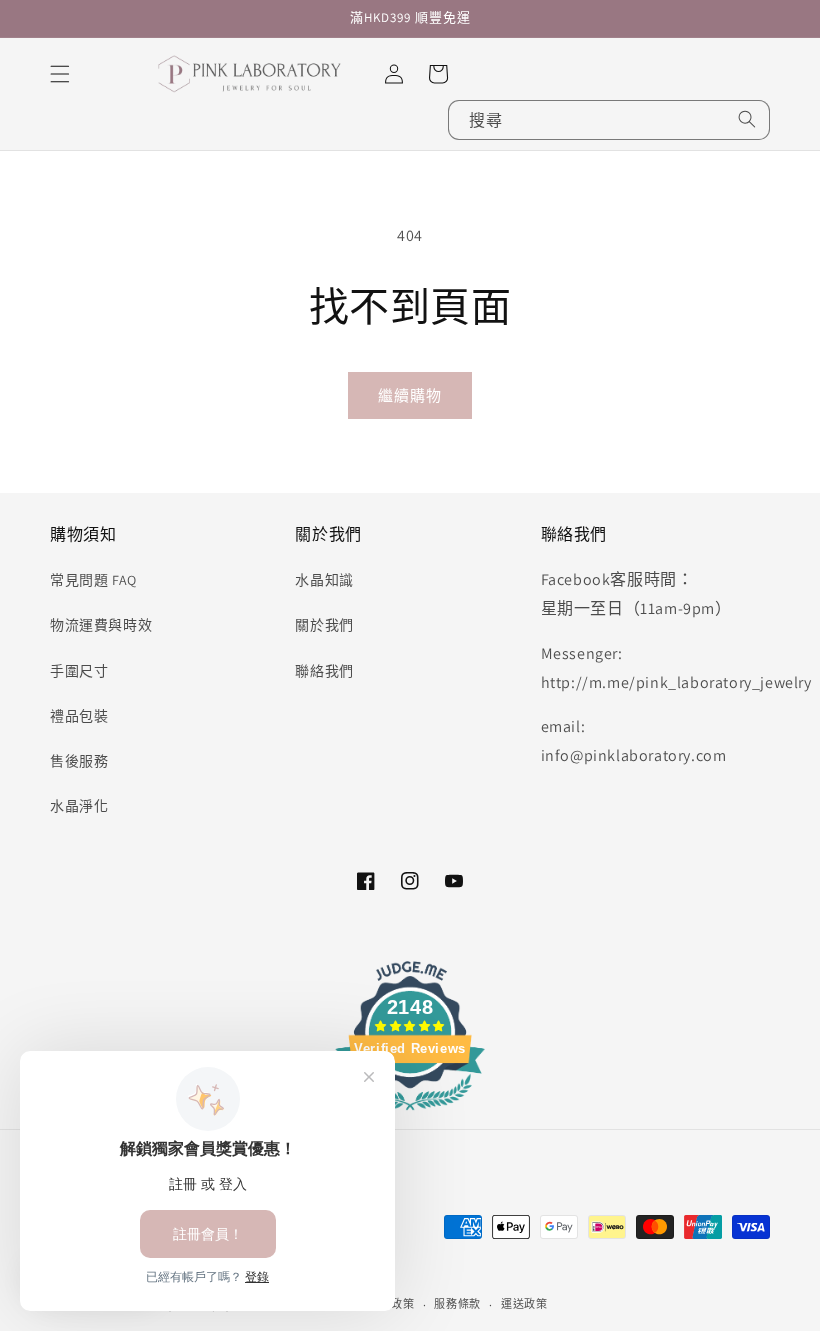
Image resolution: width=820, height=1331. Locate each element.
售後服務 (79, 761)
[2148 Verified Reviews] (410, 1113)
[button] (60, 74)
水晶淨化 (79, 806)
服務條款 (457, 1304)
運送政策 (524, 1304)
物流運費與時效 (101, 625)
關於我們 (324, 625)
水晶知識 (324, 580)
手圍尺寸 (79, 671)
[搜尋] (747, 119)
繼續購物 (410, 395)
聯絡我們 (324, 671)
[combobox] (609, 120)
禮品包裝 (79, 716)
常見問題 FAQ (93, 580)
